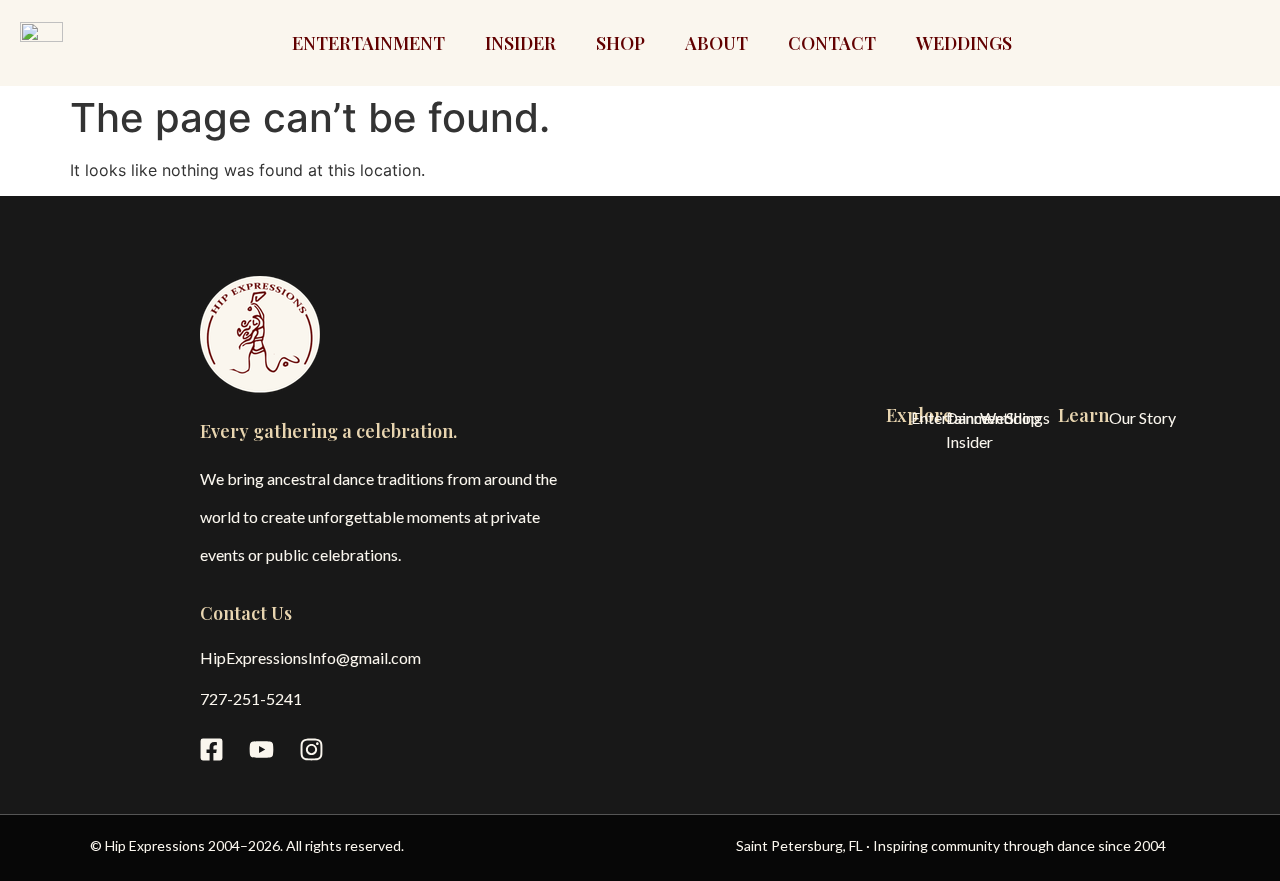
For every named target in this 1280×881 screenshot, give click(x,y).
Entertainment (368, 43)
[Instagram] (311, 749)
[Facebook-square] (211, 749)
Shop (620, 43)
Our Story (1142, 417)
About (716, 43)
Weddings (964, 43)
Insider (520, 43)
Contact (832, 43)
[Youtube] (261, 749)
